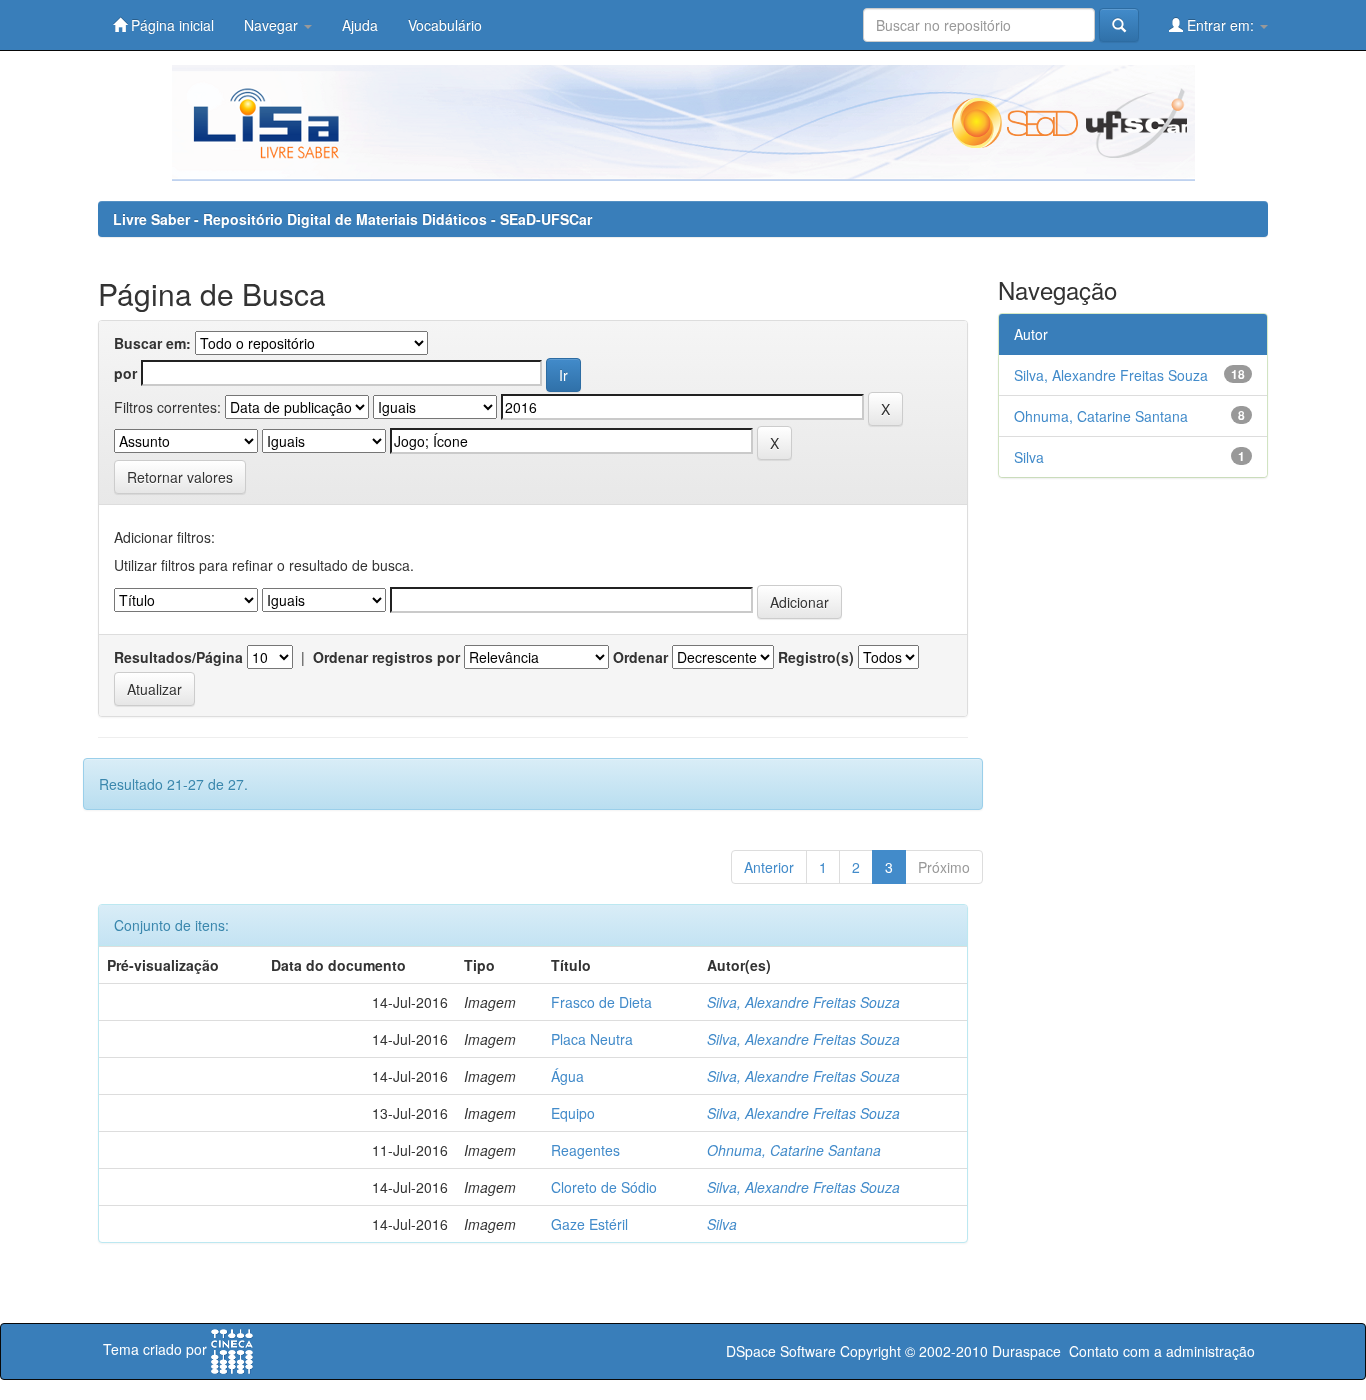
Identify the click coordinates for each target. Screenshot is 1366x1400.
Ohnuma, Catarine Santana (794, 1150)
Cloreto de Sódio (604, 1187)
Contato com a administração (1162, 1351)
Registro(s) (816, 657)
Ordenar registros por (386, 657)
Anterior (769, 867)
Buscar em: (152, 343)
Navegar (273, 25)
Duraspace (1026, 1351)
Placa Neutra (592, 1039)
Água (567, 1076)
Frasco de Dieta (601, 1002)
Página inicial (170, 25)
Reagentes (585, 1150)
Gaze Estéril (589, 1224)
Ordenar (640, 657)
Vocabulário (445, 25)
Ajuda (360, 25)
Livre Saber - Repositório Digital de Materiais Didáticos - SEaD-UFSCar (352, 219)
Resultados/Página (178, 657)
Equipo (573, 1113)
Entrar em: (1220, 25)
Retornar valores (180, 477)
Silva (722, 1224)
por (125, 373)
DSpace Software (781, 1351)
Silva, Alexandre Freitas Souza (803, 1002)
